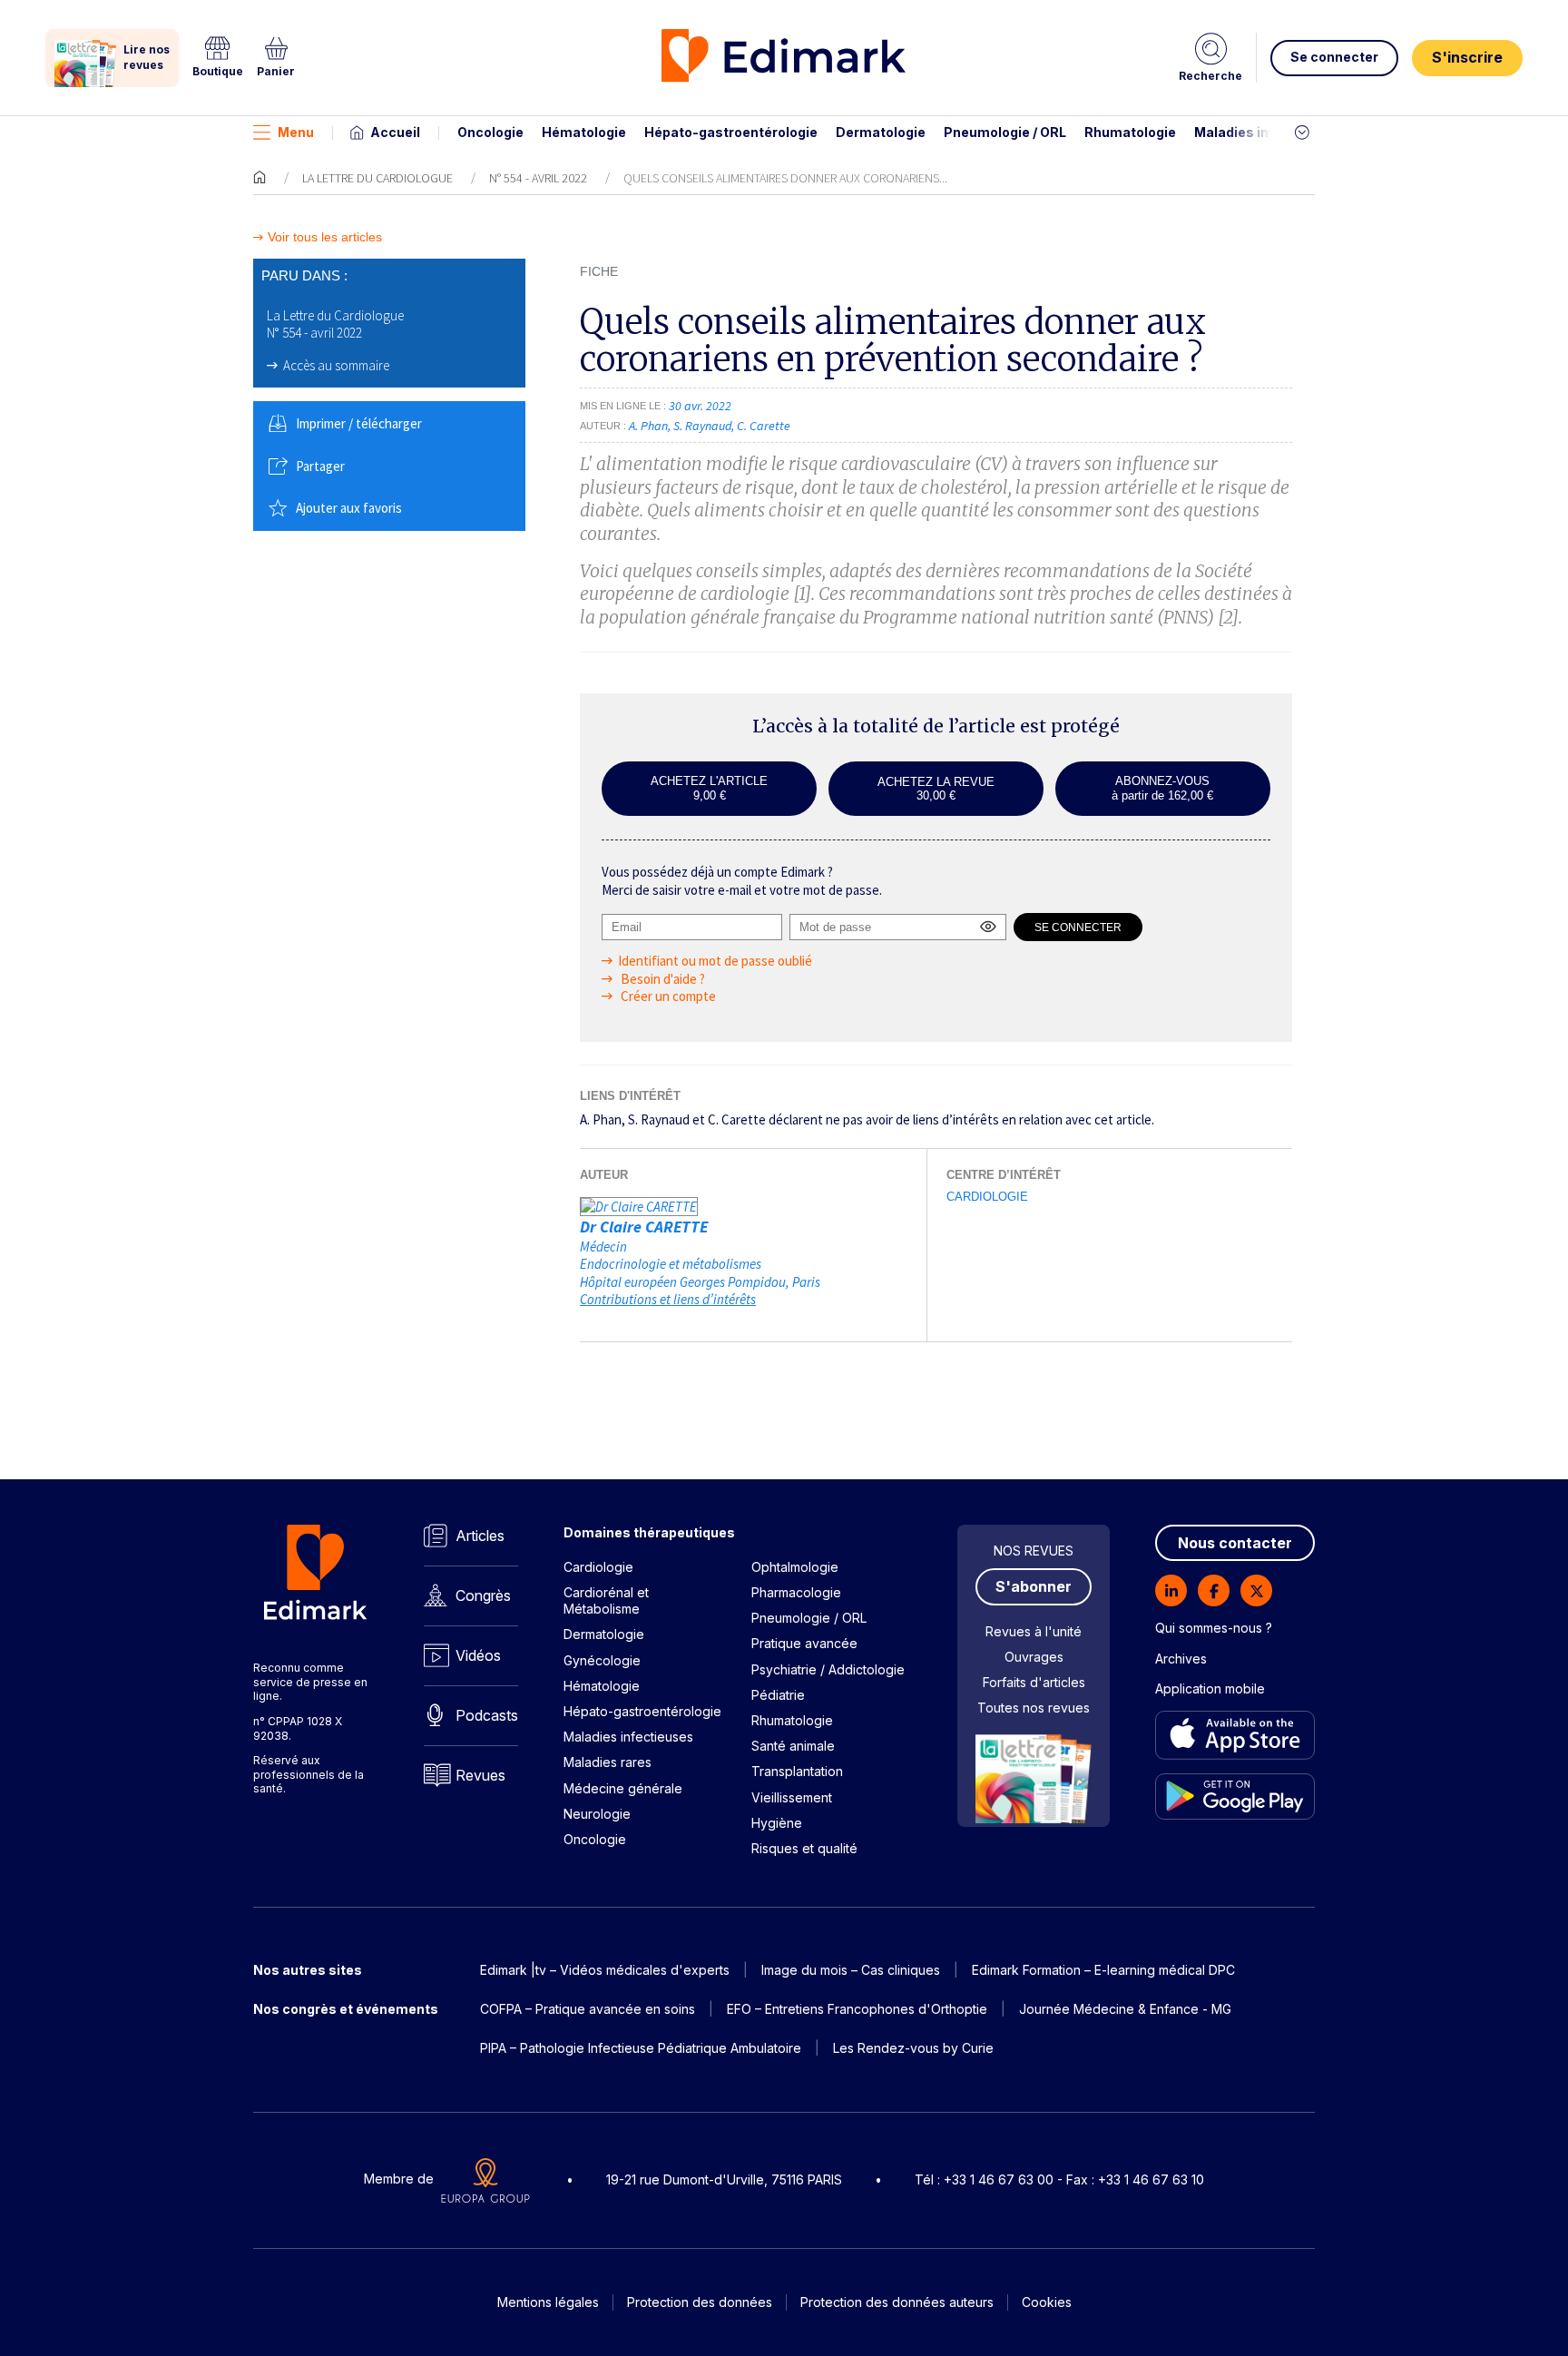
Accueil (395, 132)
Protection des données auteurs (897, 2302)
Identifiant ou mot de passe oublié (715, 961)
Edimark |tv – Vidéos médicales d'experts (605, 1970)
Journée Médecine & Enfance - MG (1125, 2009)
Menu (296, 132)
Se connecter (1334, 57)
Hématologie (584, 132)
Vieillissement (792, 1797)
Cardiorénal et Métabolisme (606, 1600)
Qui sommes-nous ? (1214, 1628)
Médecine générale (623, 1788)
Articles (480, 1536)
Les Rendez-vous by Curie (913, 2048)
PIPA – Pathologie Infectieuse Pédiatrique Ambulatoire (641, 2048)
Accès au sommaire (336, 365)
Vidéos (478, 1655)
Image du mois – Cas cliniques (851, 1970)
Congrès (483, 1595)
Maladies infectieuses (1267, 132)
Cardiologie (987, 1197)
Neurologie (597, 1814)
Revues (480, 1775)
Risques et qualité (804, 1848)
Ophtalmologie (795, 1567)
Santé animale (793, 1746)
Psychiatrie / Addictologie (828, 1669)
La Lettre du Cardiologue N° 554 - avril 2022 (335, 324)
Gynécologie (602, 1660)
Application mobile (1210, 1688)
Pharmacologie (796, 1592)
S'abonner (1034, 1586)
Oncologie (490, 132)
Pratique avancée (804, 1643)
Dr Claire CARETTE (644, 1227)
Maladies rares (608, 1762)
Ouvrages (1034, 1657)
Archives (1181, 1659)
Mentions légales (548, 2302)
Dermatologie (881, 132)
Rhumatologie (1130, 132)
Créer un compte (667, 996)
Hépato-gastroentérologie (731, 132)
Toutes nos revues (1034, 1708)
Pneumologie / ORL (1005, 132)
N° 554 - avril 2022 (538, 178)
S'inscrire (1467, 57)
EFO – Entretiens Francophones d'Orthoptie (857, 2009)
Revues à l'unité (1034, 1631)
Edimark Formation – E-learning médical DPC (1103, 1970)
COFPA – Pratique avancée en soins (588, 2009)
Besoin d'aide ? (661, 979)
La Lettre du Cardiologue (377, 178)
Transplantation (797, 1771)
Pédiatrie (778, 1695)
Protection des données (700, 2302)
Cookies (1047, 2302)
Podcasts (487, 1715)
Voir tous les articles (325, 237)
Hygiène (777, 1823)
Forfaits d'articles (1034, 1682)
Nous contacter (1235, 1543)
